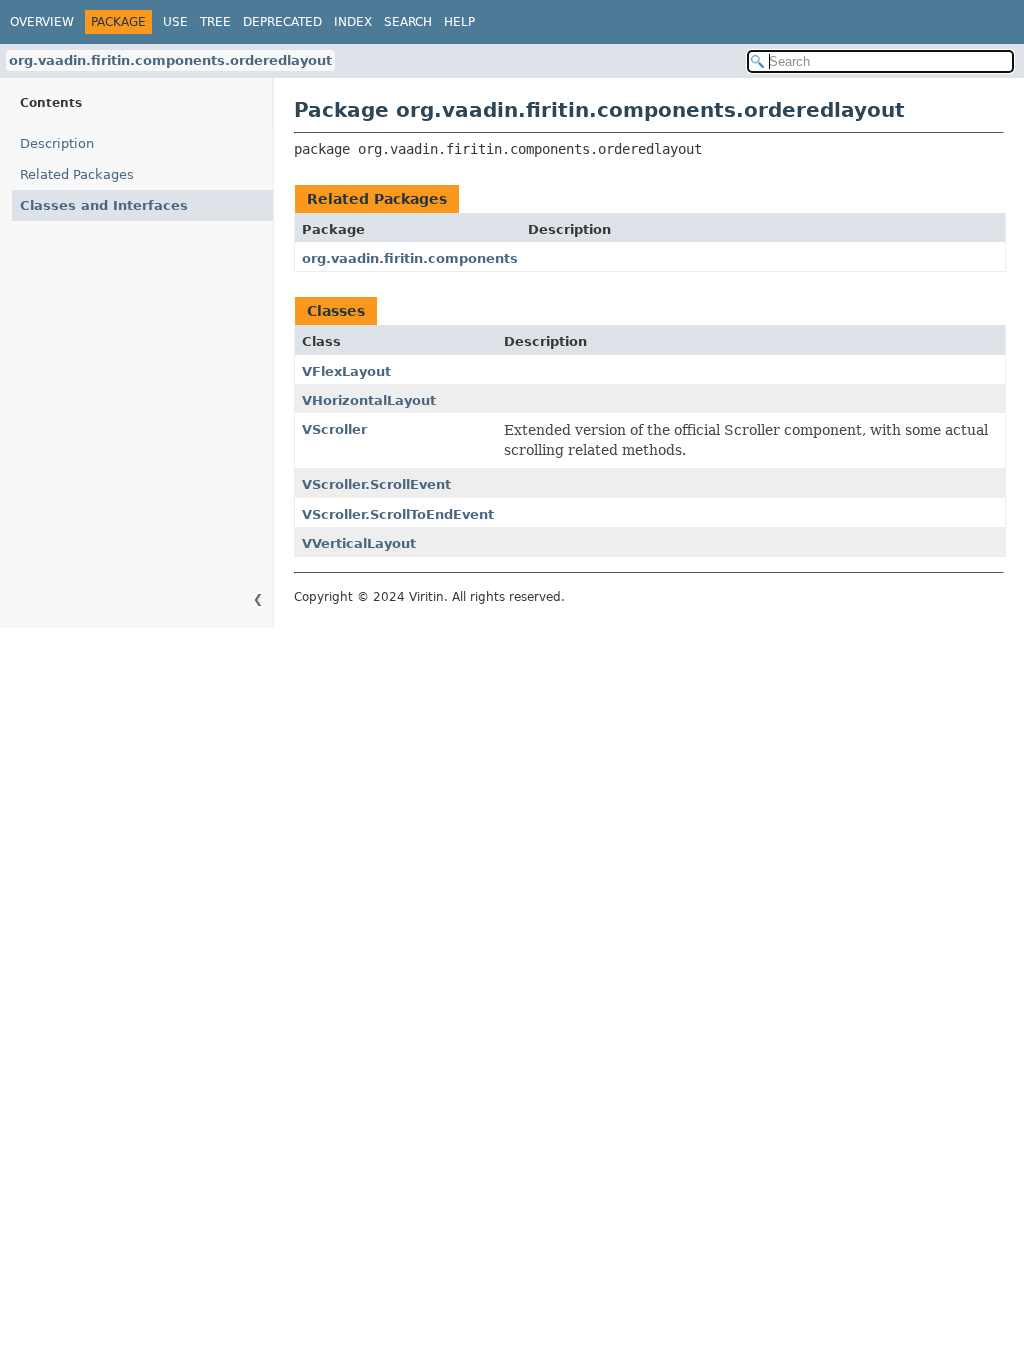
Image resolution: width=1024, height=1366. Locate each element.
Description (57, 143)
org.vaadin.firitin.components (410, 258)
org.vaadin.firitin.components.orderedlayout (170, 60)
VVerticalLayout (359, 543)
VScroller (334, 429)
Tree (215, 22)
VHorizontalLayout (369, 400)
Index (353, 22)
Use (175, 22)
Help (459, 22)
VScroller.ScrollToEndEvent (398, 514)
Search (408, 22)
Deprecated (282, 22)
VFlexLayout (346, 371)
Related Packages (77, 174)
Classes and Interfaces (104, 205)
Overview (42, 22)
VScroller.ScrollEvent (376, 484)
